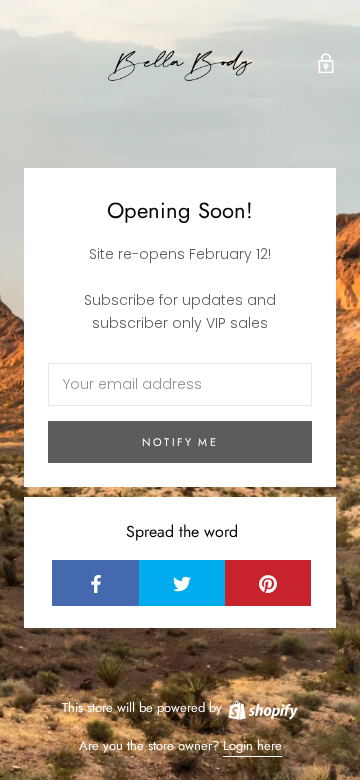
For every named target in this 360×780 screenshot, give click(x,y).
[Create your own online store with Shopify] (262, 707)
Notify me (180, 442)
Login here (252, 745)
